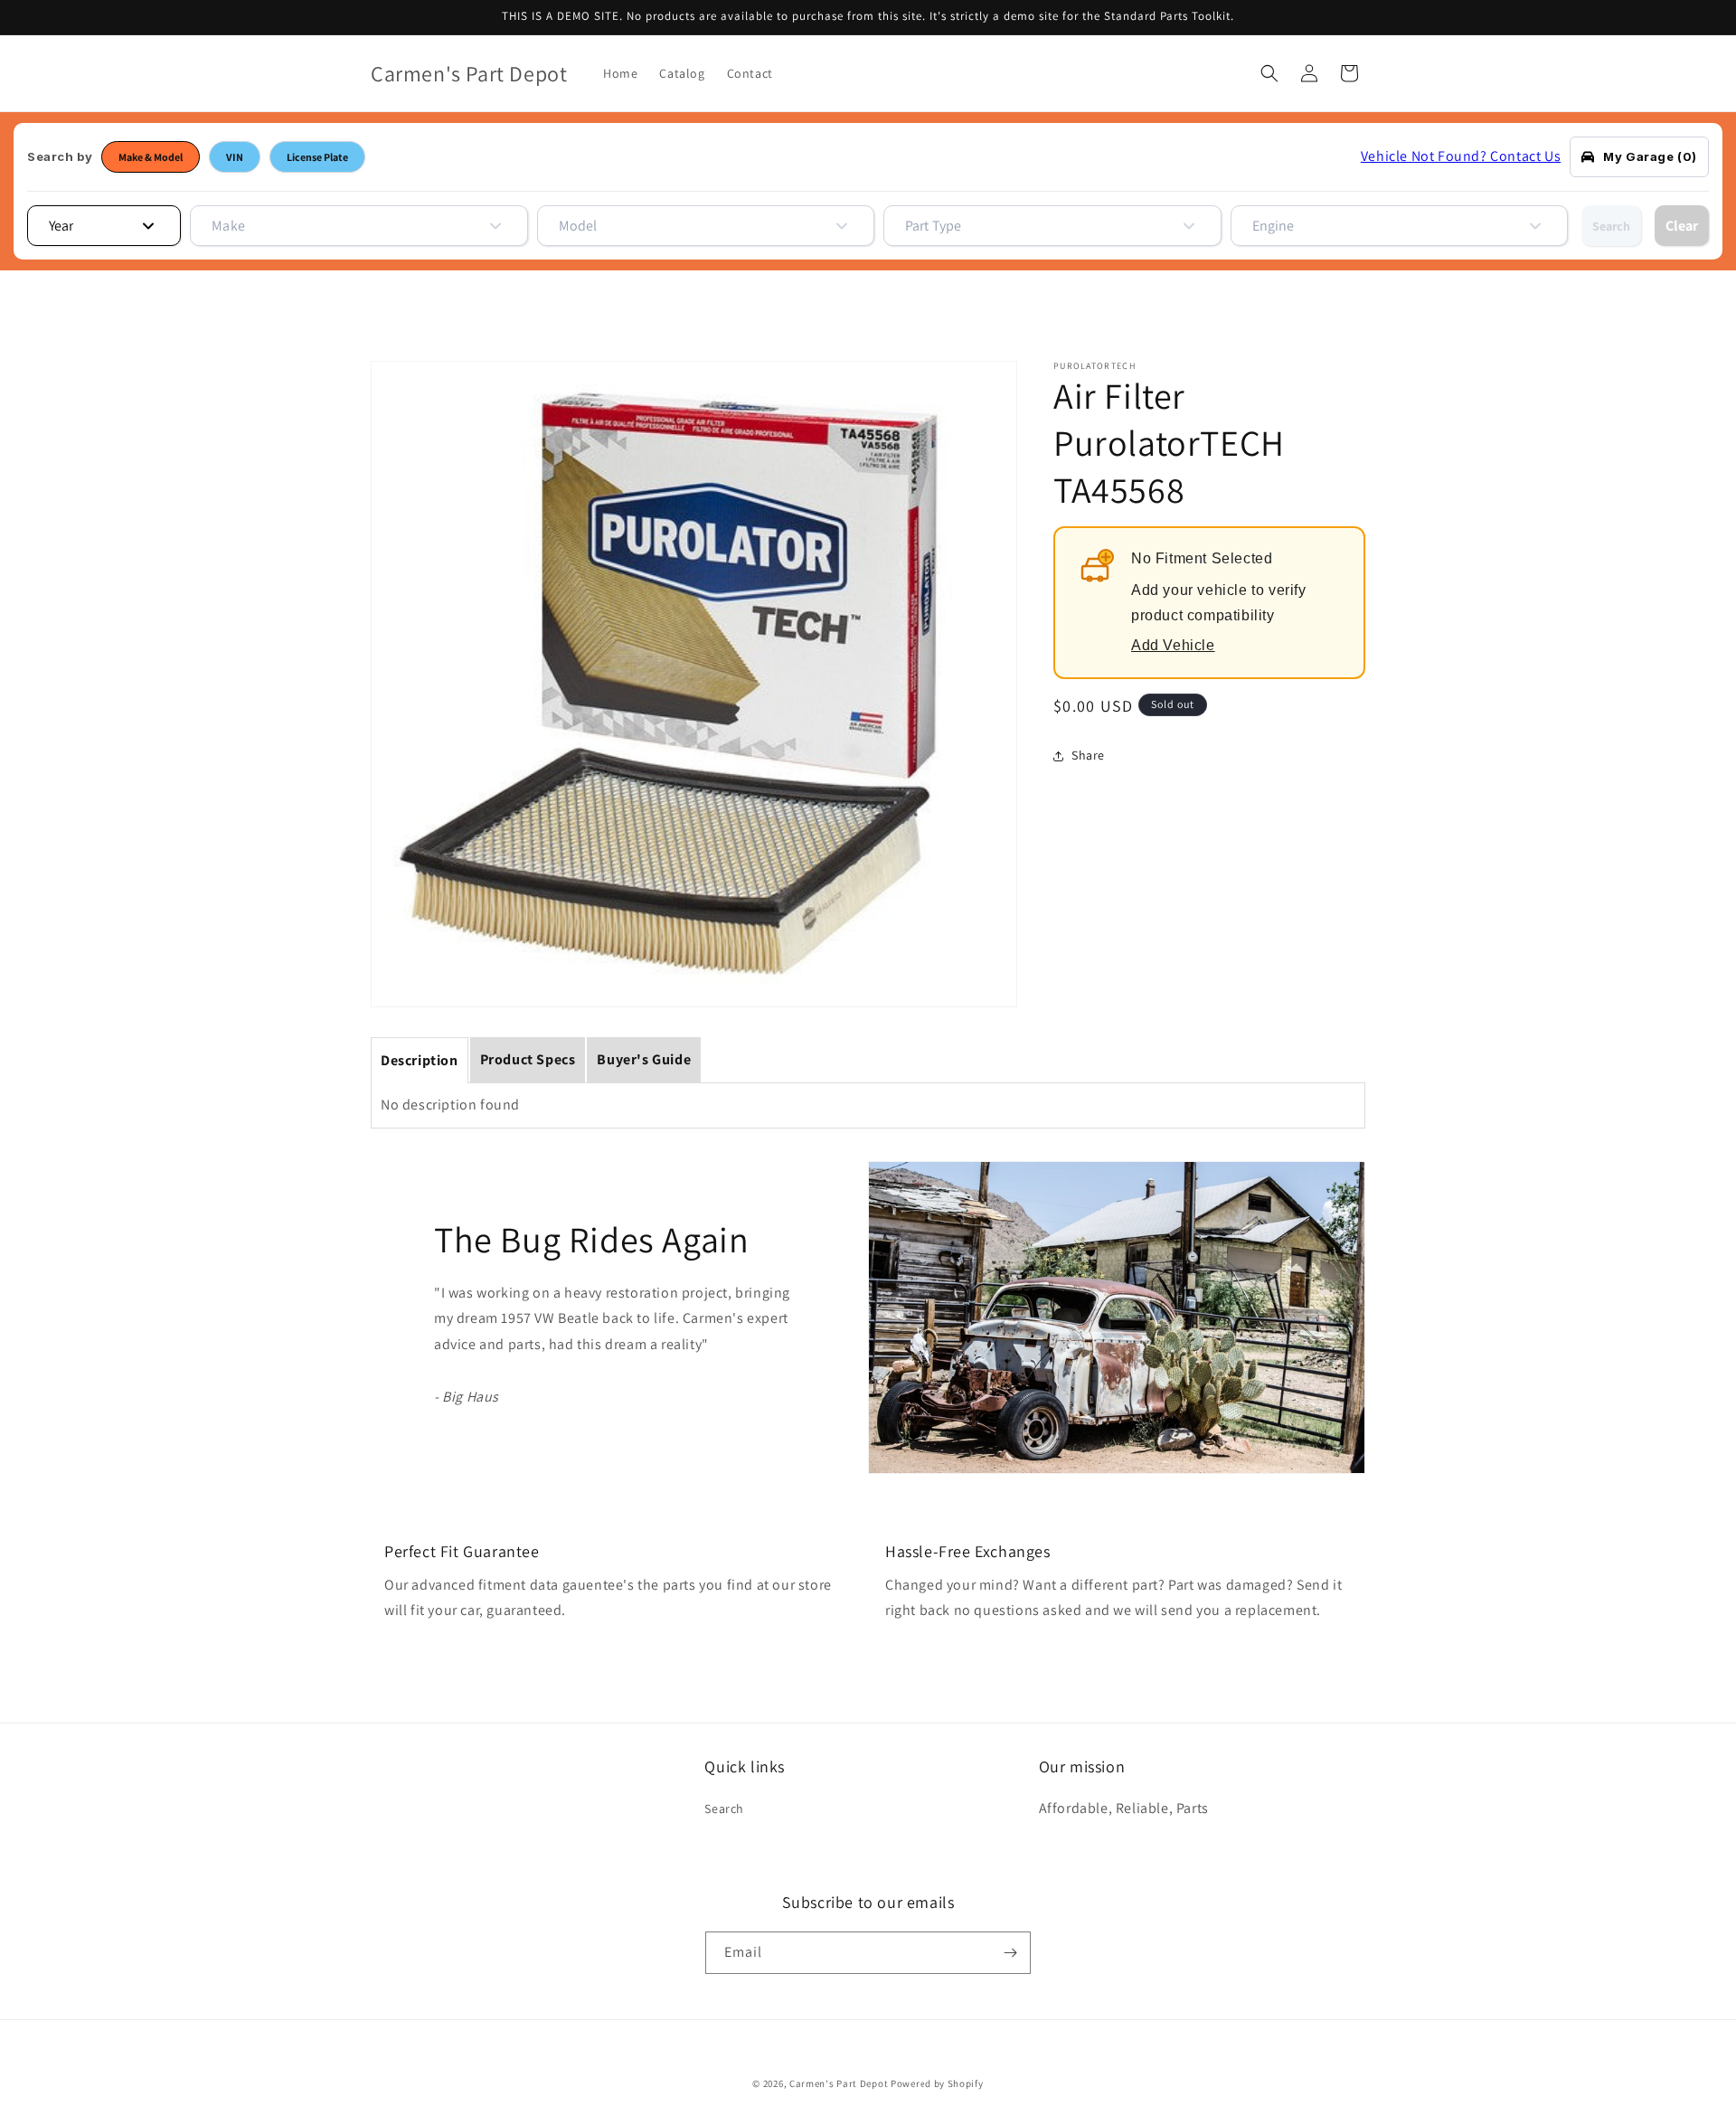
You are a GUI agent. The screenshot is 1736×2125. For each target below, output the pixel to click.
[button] (1269, 73)
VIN (235, 157)
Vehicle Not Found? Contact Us (1461, 156)
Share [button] (1088, 756)
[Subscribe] (1010, 1953)
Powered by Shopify (937, 2083)
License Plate (317, 157)
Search (1611, 226)
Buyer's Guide (644, 1059)
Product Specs (528, 1059)
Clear (1682, 226)
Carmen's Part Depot (839, 2083)
